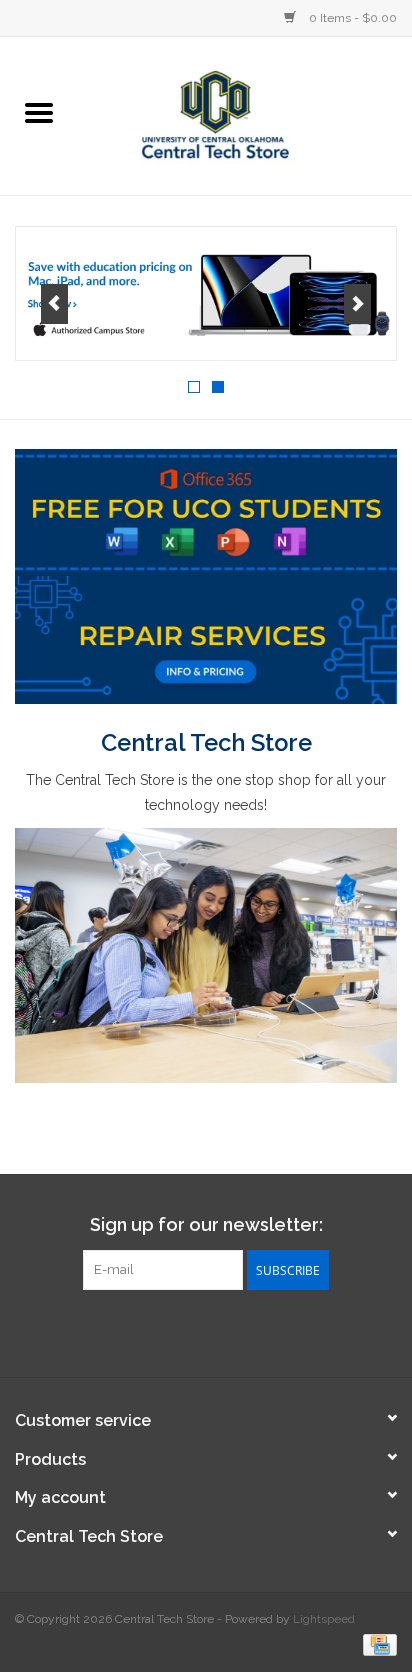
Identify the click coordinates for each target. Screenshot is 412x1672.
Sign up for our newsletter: (206, 1224)
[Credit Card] (376, 1644)
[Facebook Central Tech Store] (170, 1331)
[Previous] (54, 304)
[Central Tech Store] (245, 114)
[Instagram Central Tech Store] (242, 1331)
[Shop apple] (206, 294)
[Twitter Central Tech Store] (206, 1331)
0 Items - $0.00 (351, 18)
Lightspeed (324, 1619)
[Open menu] (39, 112)
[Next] (357, 304)
